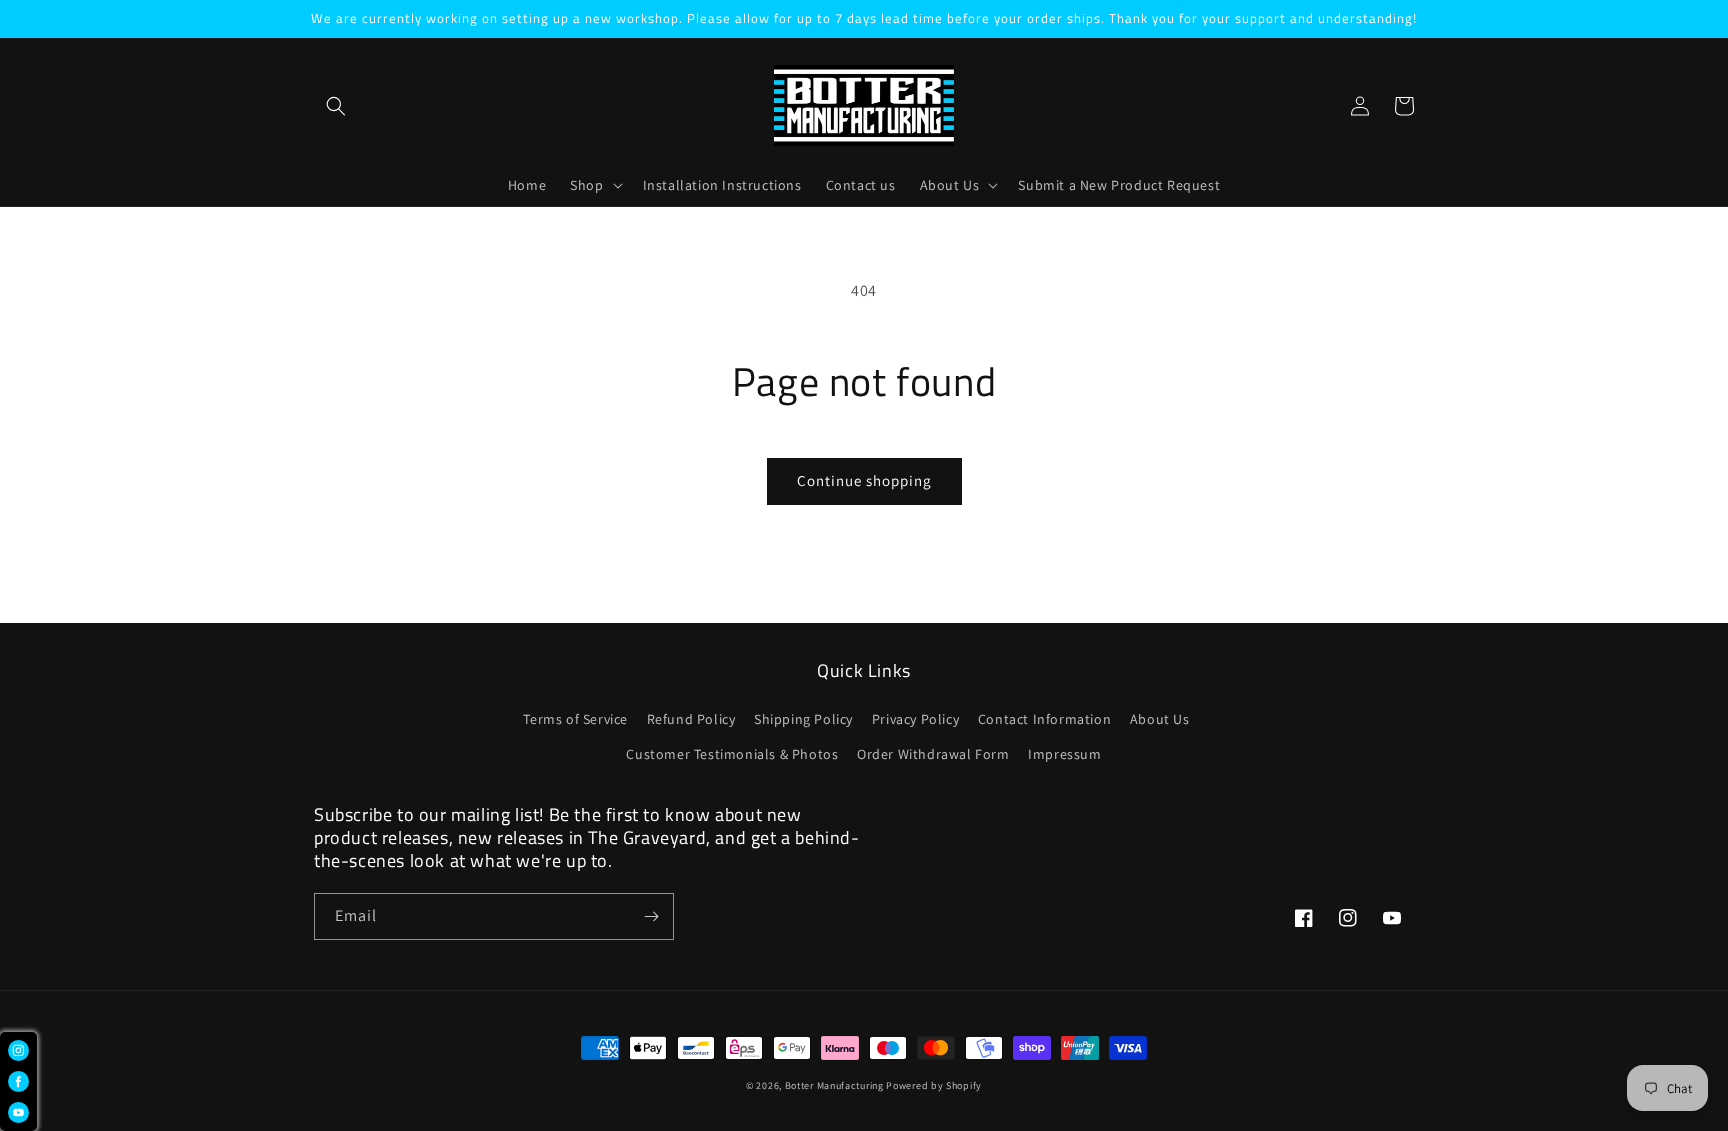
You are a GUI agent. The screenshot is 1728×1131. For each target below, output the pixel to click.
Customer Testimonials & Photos (732, 754)
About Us (1160, 719)
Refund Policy (691, 719)
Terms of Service (575, 719)
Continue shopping (864, 480)
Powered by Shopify (934, 1085)
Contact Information (1044, 719)
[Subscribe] (651, 916)
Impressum (1064, 754)
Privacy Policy (915, 719)
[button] (336, 106)
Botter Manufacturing (834, 1085)
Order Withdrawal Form (933, 754)
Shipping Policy (803, 719)
